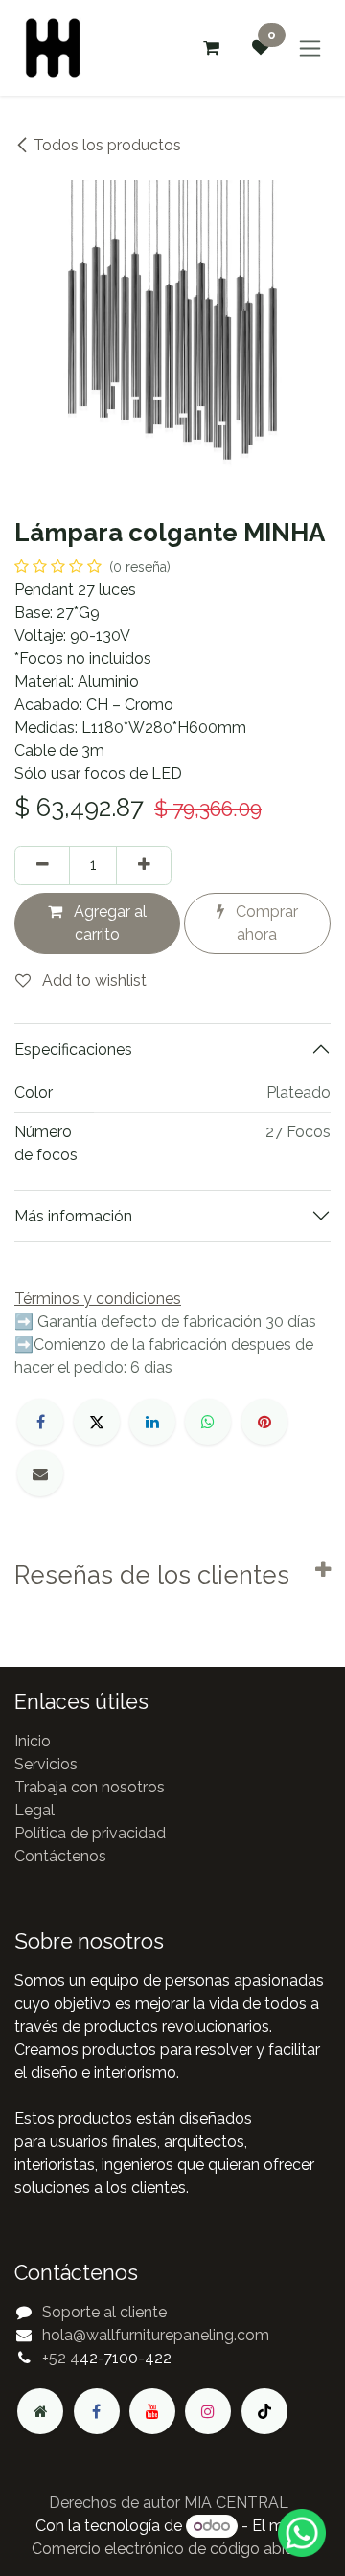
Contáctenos (60, 1856)
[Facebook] (40, 1422)
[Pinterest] (264, 1422)
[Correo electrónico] (40, 1473)
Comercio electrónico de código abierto (172, 2549)
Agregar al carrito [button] (108, 923)
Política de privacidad (90, 1833)
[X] (97, 1422)
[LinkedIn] (152, 1422)
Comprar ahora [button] (265, 923)
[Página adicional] (40, 2411)
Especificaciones (73, 1049)
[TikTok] (264, 2411)
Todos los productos (107, 145)
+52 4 (61, 2358)
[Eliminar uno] (42, 865)
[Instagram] (208, 2411)
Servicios (46, 1764)
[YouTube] (152, 2411)
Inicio (33, 1741)
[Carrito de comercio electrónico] (211, 48)
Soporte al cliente (104, 2312)
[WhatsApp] (208, 1422)
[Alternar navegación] (310, 48)
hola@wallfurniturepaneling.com (156, 2335)
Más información (73, 1216)
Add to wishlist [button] (92, 980)
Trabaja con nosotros (90, 1787)
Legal (34, 1810)
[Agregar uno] (144, 865)
